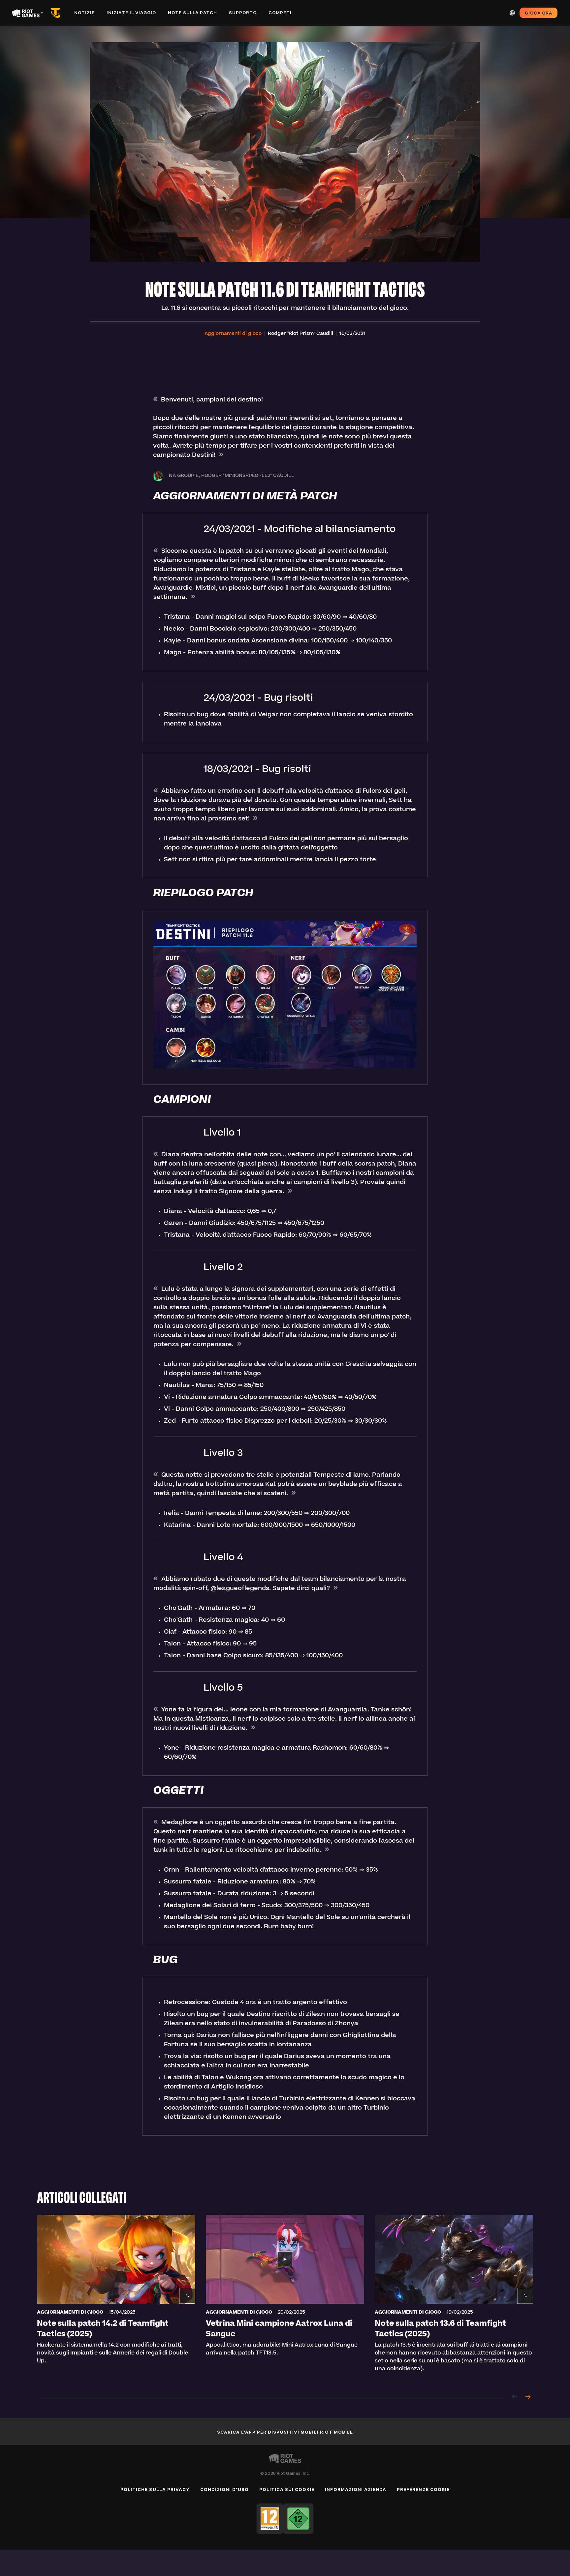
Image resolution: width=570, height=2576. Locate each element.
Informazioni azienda (356, 2489)
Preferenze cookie (423, 2489)
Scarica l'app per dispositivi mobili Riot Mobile (285, 2432)
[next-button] (528, 2397)
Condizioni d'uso (224, 2489)
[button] (233, 334)
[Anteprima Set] (57, 13)
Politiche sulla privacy (155, 2489)
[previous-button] (515, 2397)
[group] (285, 2298)
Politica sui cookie (287, 2489)
